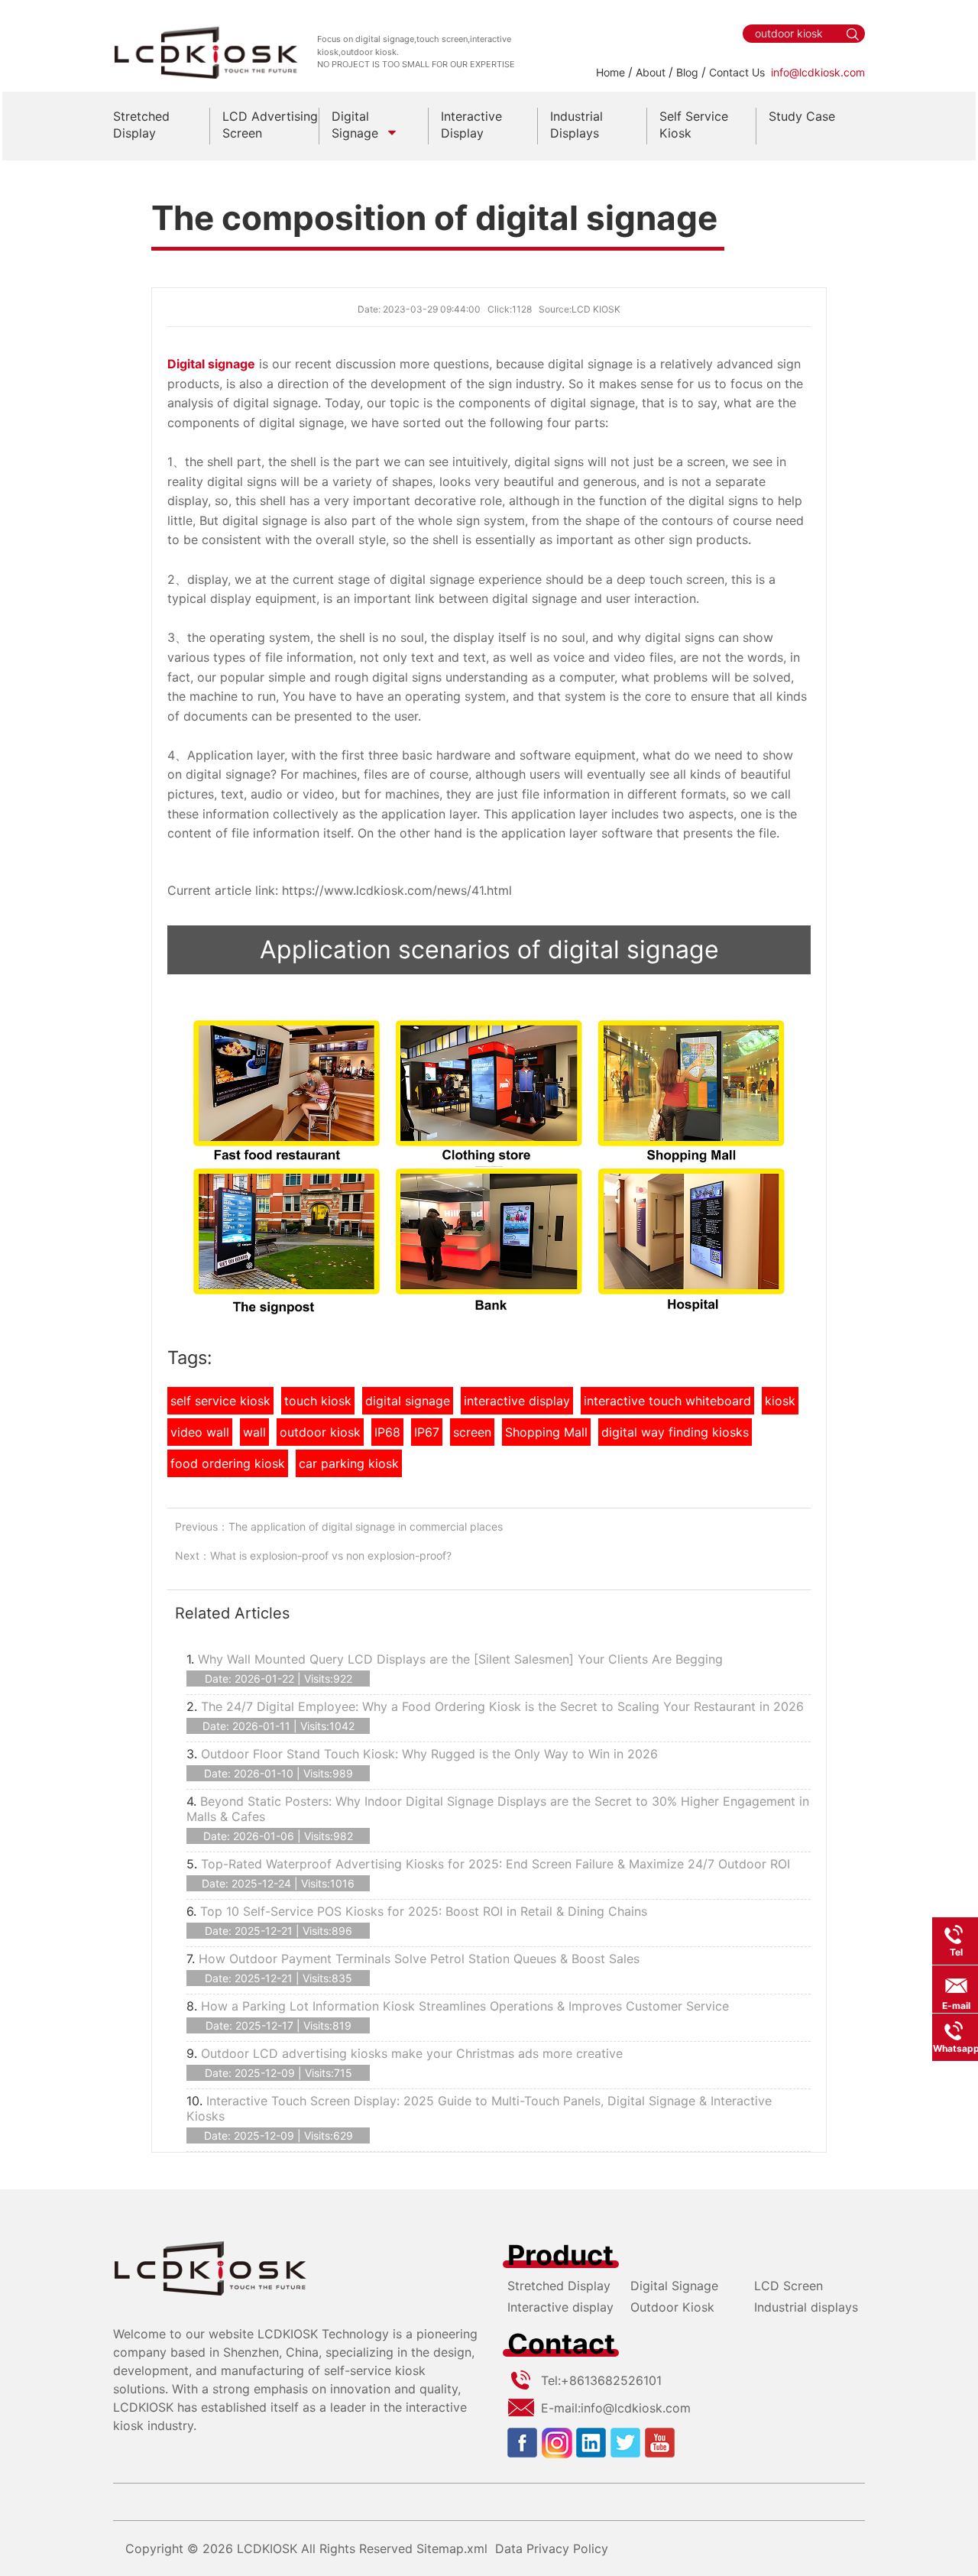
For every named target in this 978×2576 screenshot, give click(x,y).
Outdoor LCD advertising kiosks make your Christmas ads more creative (412, 2053)
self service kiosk (220, 1401)
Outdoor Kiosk (672, 2307)
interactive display (517, 1401)
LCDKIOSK (267, 2548)
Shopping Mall (546, 1432)
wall (254, 1432)
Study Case (802, 116)
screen (472, 1432)
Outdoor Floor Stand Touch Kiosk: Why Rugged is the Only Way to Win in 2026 (429, 1754)
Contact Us (737, 72)
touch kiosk (318, 1401)
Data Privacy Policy (552, 2548)
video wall (200, 1432)
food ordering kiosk (228, 1463)
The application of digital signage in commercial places (366, 1526)
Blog (687, 72)
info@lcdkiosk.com (818, 72)
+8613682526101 (611, 2380)
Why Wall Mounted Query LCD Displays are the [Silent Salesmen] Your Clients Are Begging (460, 1659)
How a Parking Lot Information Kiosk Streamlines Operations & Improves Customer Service (465, 2006)
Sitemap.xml (452, 2548)
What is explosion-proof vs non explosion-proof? (331, 1555)
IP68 (387, 1432)
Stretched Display (559, 2286)
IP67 (427, 1432)
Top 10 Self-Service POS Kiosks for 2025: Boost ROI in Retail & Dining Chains (424, 1911)
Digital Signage (674, 2286)
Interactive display (560, 2307)
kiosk (780, 1401)
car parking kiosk (349, 1463)
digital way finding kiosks (675, 1432)
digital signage (408, 1401)
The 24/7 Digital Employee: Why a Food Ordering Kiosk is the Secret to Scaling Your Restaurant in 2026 (502, 1706)
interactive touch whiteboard (667, 1401)
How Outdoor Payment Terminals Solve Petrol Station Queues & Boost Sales (419, 1959)
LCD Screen (789, 2286)
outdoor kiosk (320, 1432)
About (651, 72)
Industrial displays (806, 2307)
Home (610, 72)
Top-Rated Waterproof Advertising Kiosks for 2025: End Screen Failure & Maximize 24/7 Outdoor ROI (495, 1864)
